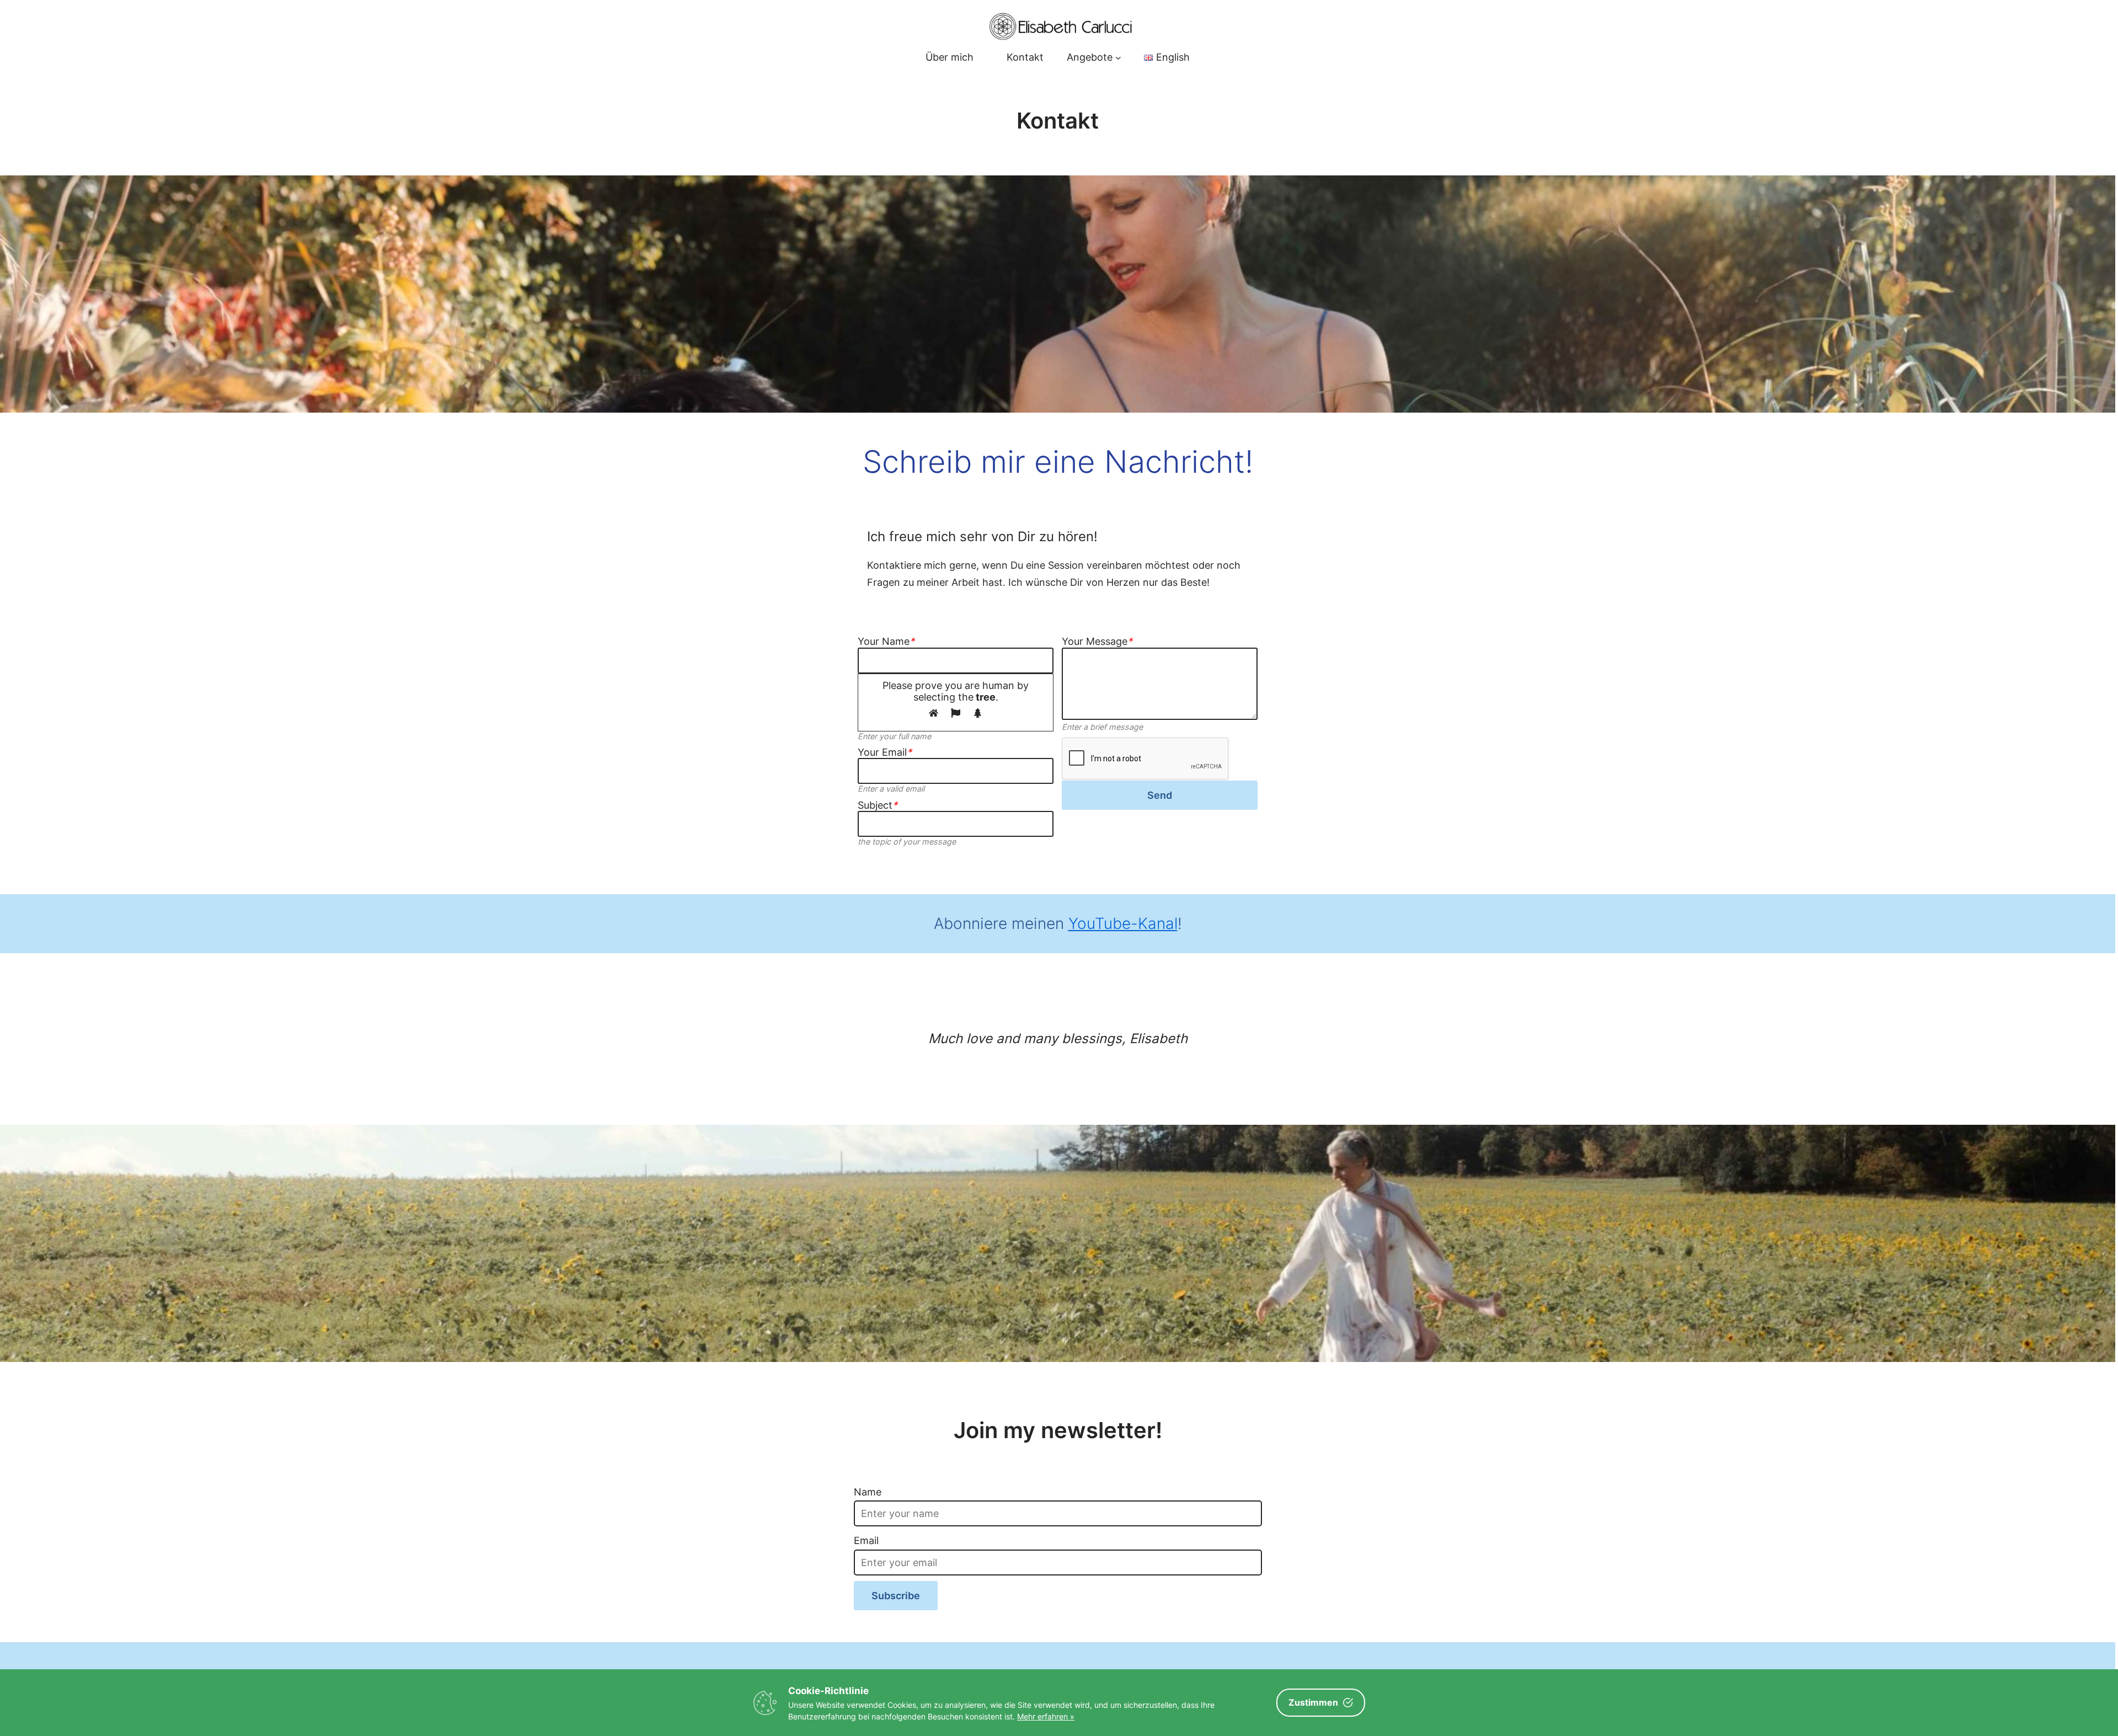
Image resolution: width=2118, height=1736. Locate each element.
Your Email (885, 752)
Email (866, 1540)
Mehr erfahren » (1046, 1716)
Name (868, 1492)
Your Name (886, 641)
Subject (878, 805)
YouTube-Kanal (1123, 923)
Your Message (1097, 641)
